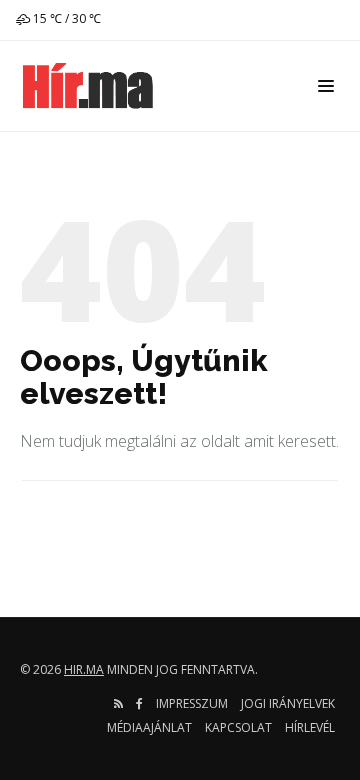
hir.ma (84, 669)
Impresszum (192, 703)
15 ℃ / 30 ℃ (65, 18)
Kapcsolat (238, 727)
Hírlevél (310, 727)
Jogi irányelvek (288, 703)
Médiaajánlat (149, 727)
